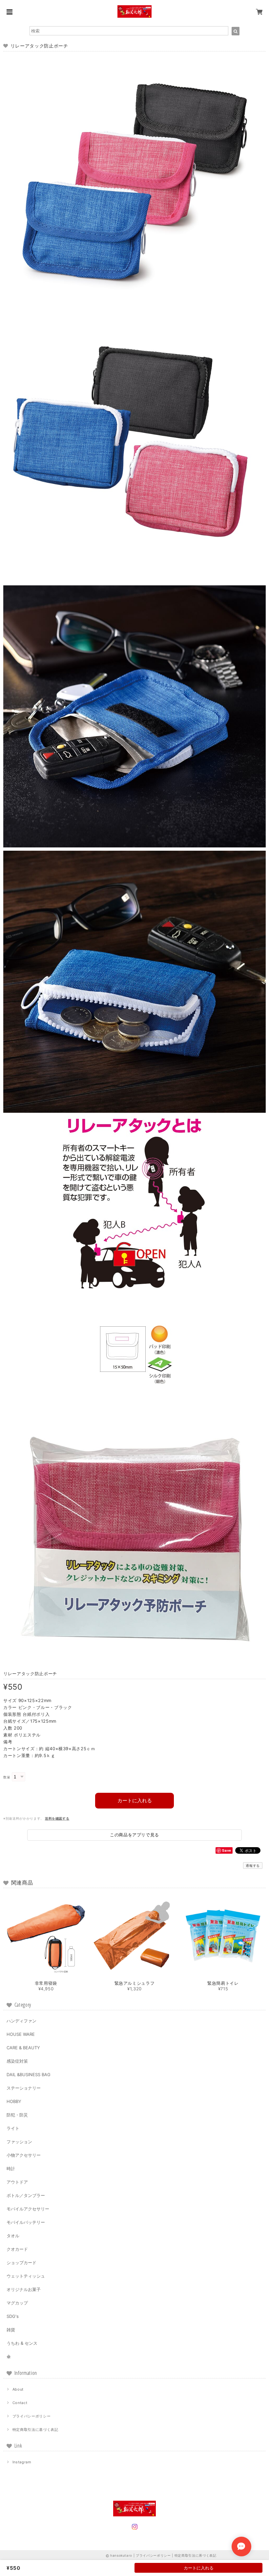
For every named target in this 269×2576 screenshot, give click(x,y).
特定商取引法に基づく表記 (35, 2430)
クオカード (17, 2249)
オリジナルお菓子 (24, 2289)
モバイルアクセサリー (28, 2209)
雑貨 (11, 2330)
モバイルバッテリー (26, 2222)
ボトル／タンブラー (26, 2195)
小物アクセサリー (24, 2155)
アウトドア (17, 2182)
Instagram (22, 2462)
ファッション (19, 2142)
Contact (20, 2403)
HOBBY (14, 2101)
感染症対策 (17, 2061)
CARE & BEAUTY (23, 2048)
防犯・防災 (17, 2115)
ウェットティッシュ (26, 2276)
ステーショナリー (24, 2088)
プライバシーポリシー (32, 2416)
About (18, 2389)
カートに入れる (135, 1800)
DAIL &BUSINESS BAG (29, 2074)
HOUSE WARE (21, 2034)
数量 (7, 1777)
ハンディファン (21, 2021)
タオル (13, 2236)
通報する (253, 1866)
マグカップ (17, 2303)
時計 (11, 2169)
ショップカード (21, 2263)
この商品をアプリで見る (134, 1835)
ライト (13, 2128)
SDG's (13, 2316)
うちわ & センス (22, 2343)
